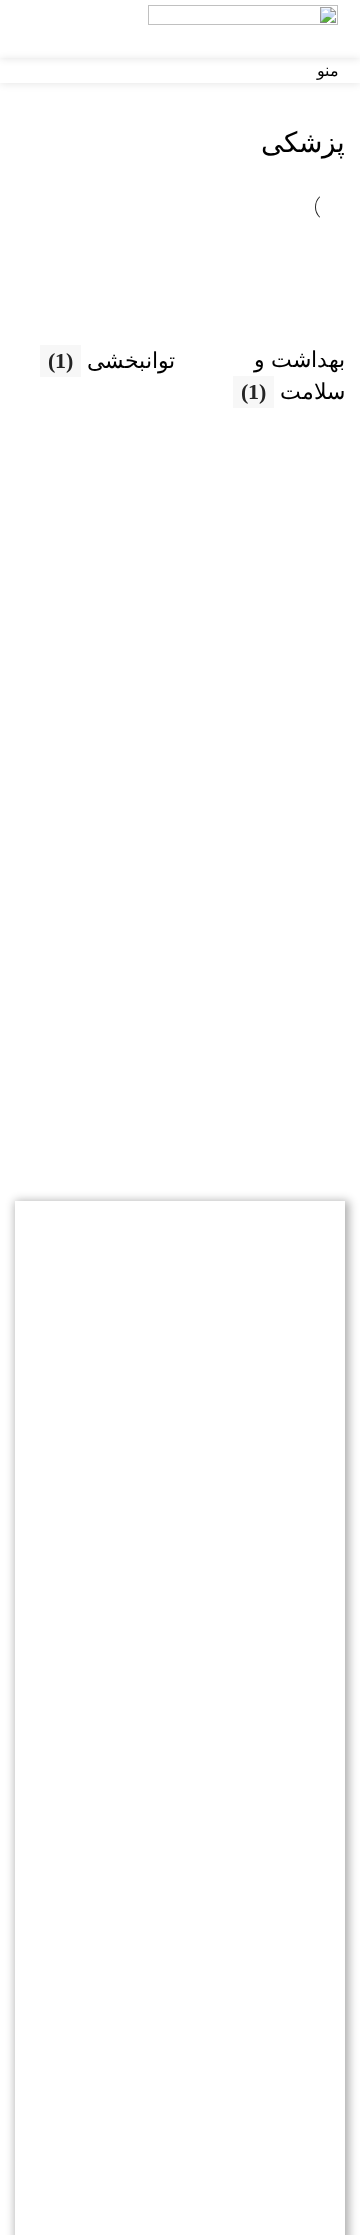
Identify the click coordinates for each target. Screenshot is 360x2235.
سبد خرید (180, 1820)
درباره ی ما (180, 1728)
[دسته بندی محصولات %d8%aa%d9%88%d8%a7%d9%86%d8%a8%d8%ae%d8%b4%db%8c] (95, 309)
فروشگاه (180, 1683)
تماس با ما (180, 1774)
